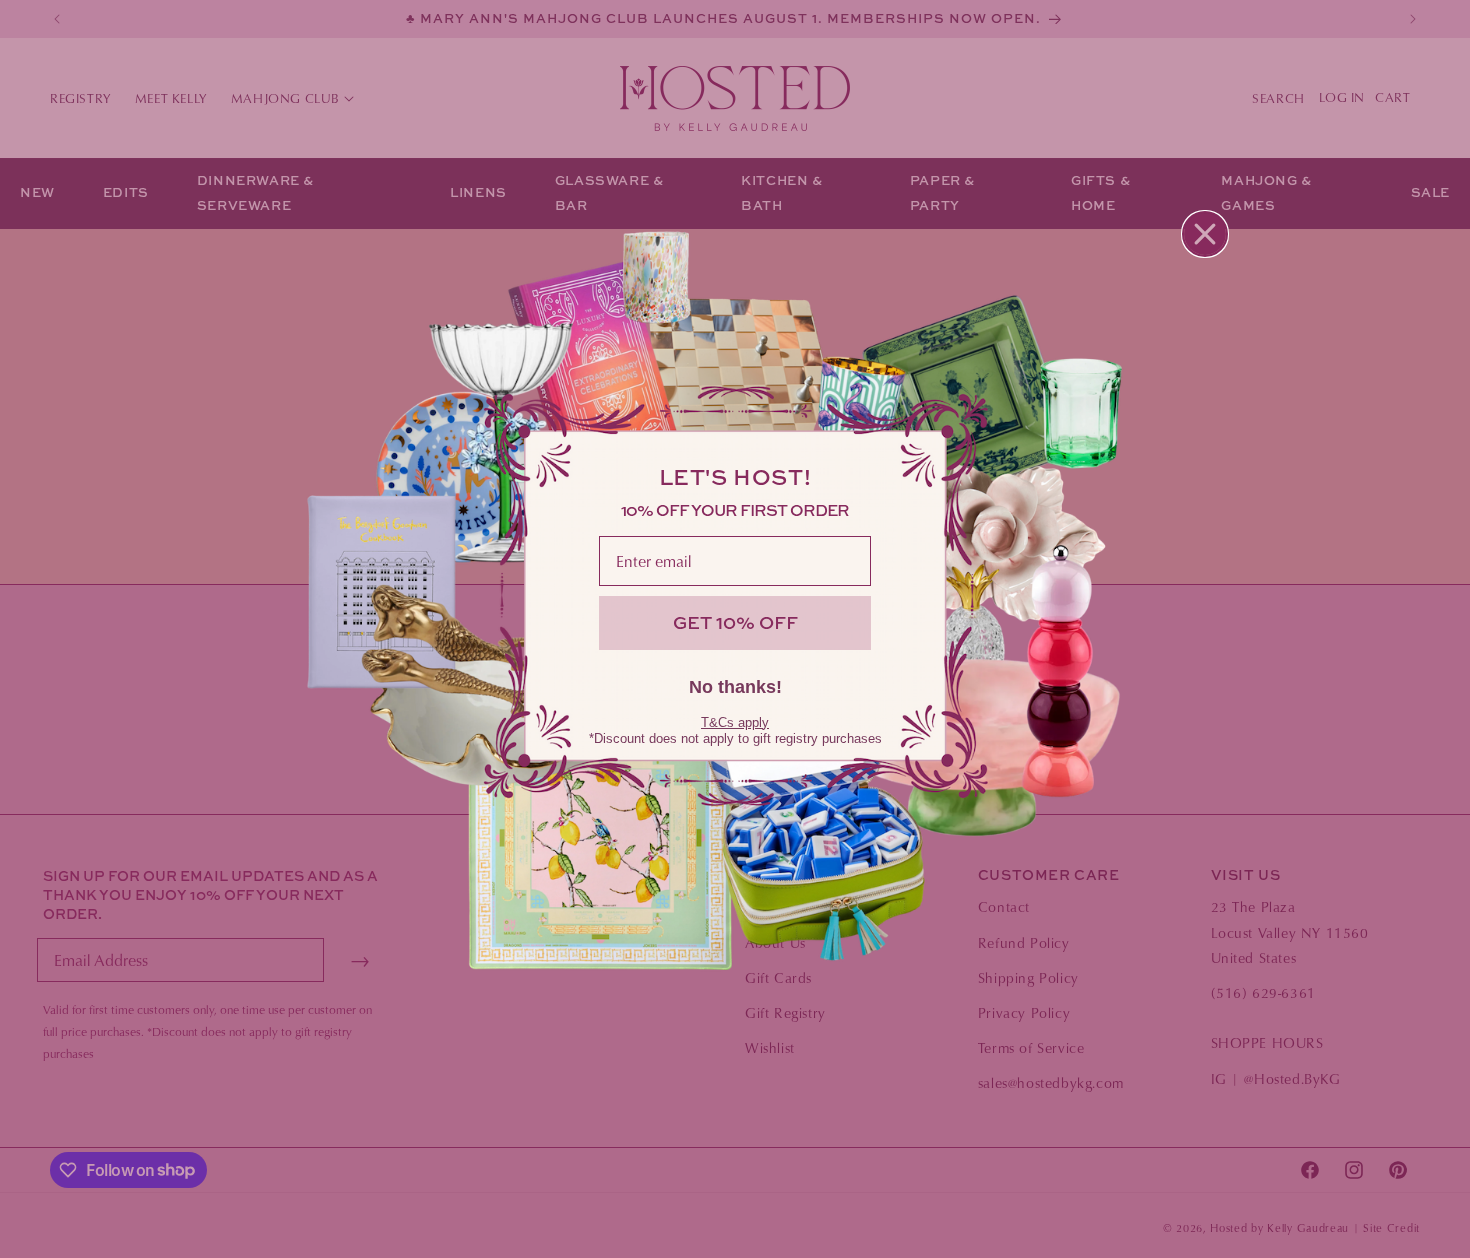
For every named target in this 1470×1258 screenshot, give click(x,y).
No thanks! (735, 687)
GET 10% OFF (735, 622)
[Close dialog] (1205, 234)
